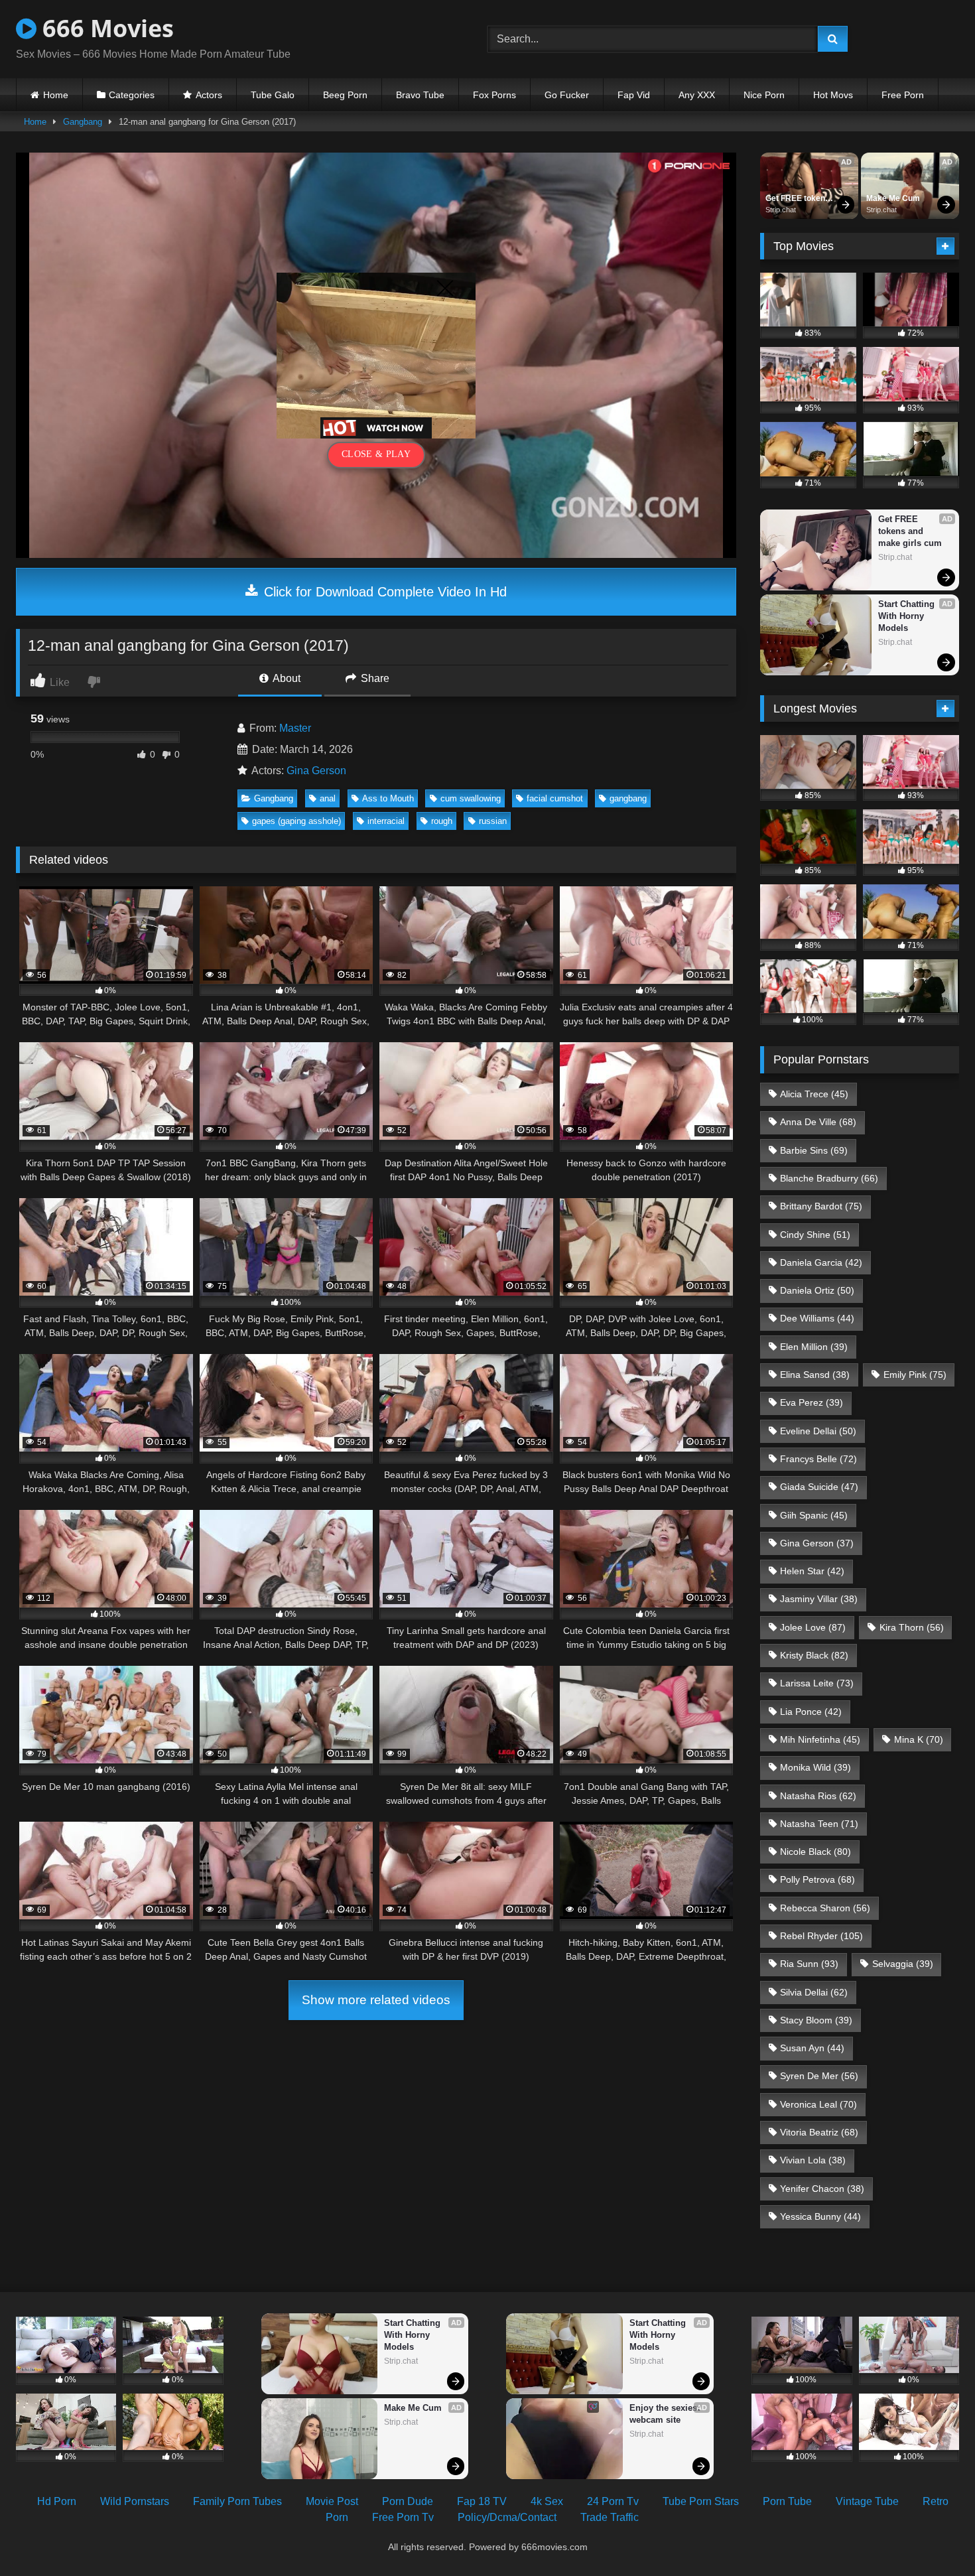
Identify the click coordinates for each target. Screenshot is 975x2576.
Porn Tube (787, 2501)
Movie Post (332, 2501)
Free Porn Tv (403, 2517)
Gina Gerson (316, 771)
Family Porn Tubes (237, 2501)
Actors (209, 95)
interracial (386, 821)
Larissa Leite (817, 1683)
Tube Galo (273, 95)
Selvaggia (903, 1964)
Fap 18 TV (482, 2501)
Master (295, 728)
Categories (132, 95)
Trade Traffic (610, 2517)
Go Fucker (567, 95)
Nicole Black (815, 1852)
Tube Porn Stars (701, 2501)
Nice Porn (764, 95)
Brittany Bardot (821, 1206)
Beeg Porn (345, 95)
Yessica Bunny (820, 2216)
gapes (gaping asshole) (296, 821)
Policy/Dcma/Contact (507, 2517)
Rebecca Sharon (825, 1908)
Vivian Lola (813, 2160)
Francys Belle (818, 1459)
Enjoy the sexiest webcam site (666, 2414)
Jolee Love (813, 1627)
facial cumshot (555, 798)
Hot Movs (833, 95)
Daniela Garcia (821, 1262)
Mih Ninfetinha (820, 1739)
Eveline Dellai (818, 1431)
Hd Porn (57, 2501)
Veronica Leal (818, 2104)
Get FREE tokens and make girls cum (799, 199)
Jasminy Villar (819, 1599)
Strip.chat (781, 210)
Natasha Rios (818, 1796)
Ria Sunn (809, 1964)
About (286, 678)
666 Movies (105, 28)
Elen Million (814, 1347)
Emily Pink (915, 1375)
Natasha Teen (819, 1824)
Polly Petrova (817, 1879)
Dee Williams (817, 1318)
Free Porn (903, 95)
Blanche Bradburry (829, 1178)
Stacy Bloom (816, 2020)
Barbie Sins (814, 1150)
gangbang (628, 798)
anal (328, 798)
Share (374, 678)
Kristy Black (814, 1655)
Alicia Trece (814, 1094)
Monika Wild (815, 1767)
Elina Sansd (815, 1375)
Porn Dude (408, 2501)
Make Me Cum (893, 198)
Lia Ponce (811, 1712)
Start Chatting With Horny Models (908, 616)
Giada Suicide (819, 1487)
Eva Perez (812, 1402)
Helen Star (812, 1571)
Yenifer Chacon (822, 2189)
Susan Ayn (812, 2048)
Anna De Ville (818, 1122)
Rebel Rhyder (821, 1936)
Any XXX (697, 95)
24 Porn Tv (613, 2501)
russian (493, 821)
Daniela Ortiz (817, 1290)
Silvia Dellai (814, 1992)
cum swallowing (471, 798)
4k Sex (547, 2501)
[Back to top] (934, 2537)
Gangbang (83, 122)
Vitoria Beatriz (819, 2132)
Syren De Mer (819, 2076)
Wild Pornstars (135, 2501)
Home (56, 95)
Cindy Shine (815, 1235)
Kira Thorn (912, 1627)
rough (442, 821)
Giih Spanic (814, 1515)
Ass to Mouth (388, 798)
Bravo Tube (420, 95)
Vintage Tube (867, 2501)
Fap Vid (634, 95)
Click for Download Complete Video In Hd (383, 592)
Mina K (919, 1739)
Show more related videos (376, 2000)
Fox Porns (494, 95)
